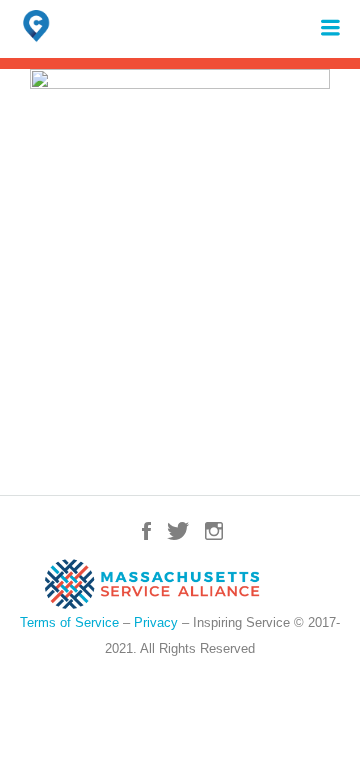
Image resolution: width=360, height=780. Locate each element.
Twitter (178, 531)
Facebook (146, 531)
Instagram (214, 531)
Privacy (156, 622)
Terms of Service (69, 622)
